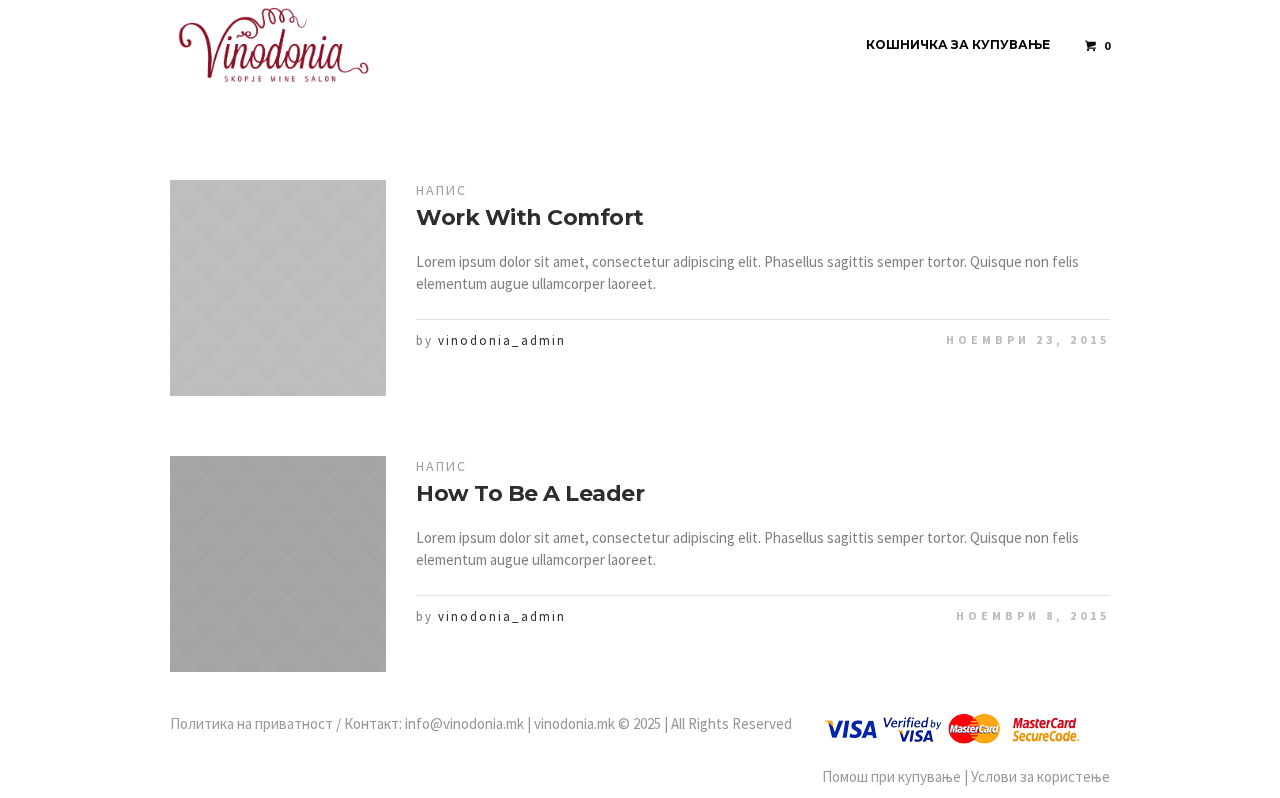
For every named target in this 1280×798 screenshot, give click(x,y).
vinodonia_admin (502, 340)
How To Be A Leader (530, 493)
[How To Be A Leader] (278, 564)
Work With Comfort (530, 217)
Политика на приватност (251, 723)
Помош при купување (891, 776)
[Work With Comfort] (278, 288)
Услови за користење (1040, 776)
